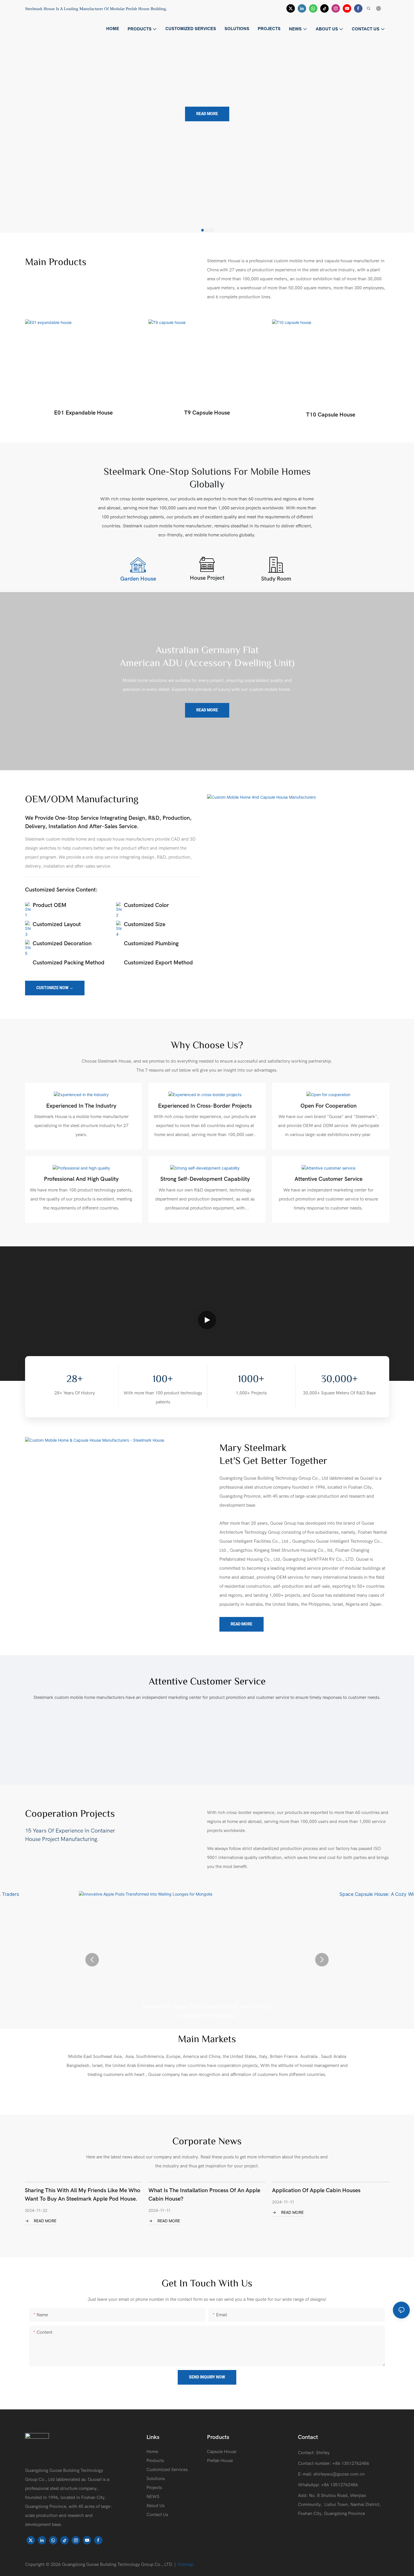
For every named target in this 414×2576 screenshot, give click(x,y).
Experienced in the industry (81, 1106)
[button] (202, 230)
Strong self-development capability (205, 1179)
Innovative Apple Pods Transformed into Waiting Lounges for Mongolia (207, 2011)
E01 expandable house (83, 413)
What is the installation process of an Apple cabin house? (204, 2195)
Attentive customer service (329, 1179)
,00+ (339, 1380)
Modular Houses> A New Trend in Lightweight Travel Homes (207, 50)
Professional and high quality (81, 1179)
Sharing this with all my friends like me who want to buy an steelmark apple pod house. (83, 2195)
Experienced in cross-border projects (205, 1106)
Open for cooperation (329, 1106)
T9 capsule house (207, 413)
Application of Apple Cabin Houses (316, 2190)
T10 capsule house (331, 415)
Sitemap (186, 2564)
